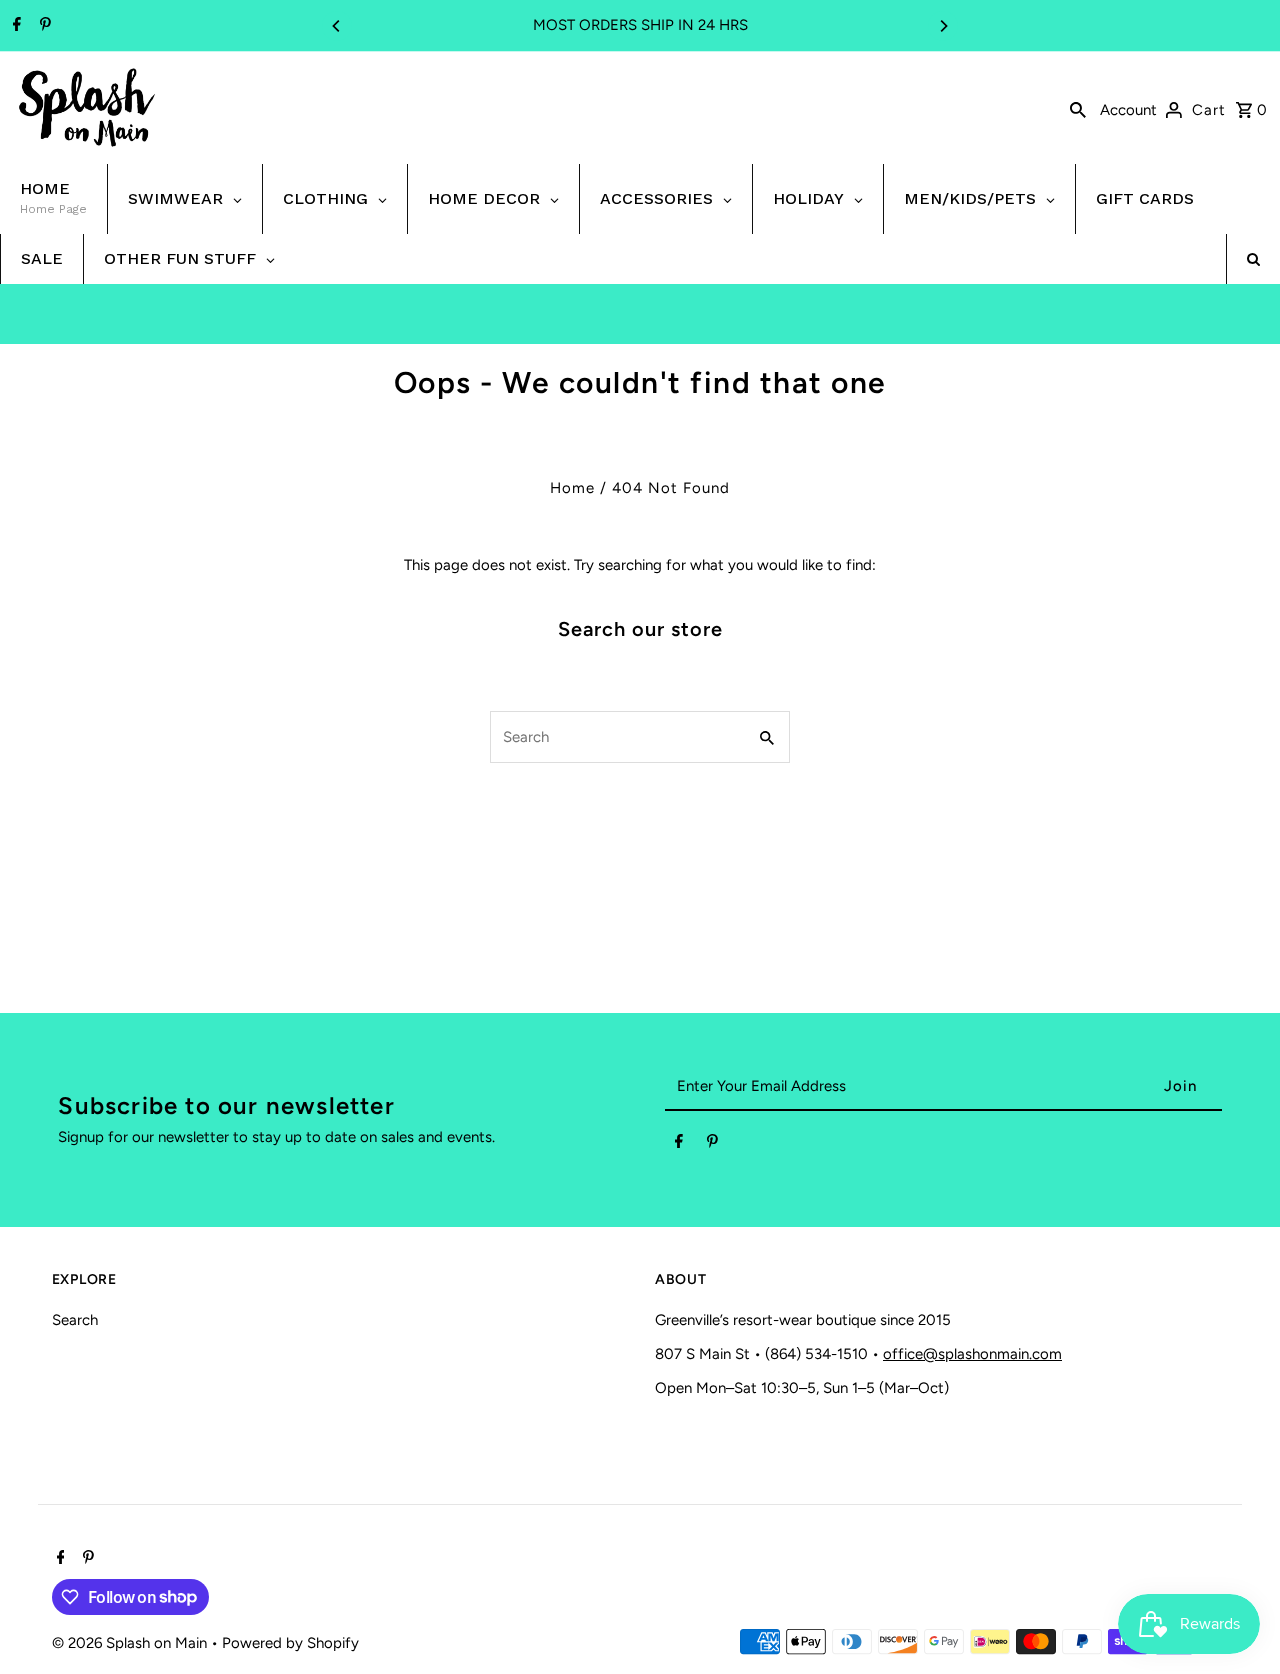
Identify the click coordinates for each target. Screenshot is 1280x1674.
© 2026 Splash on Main (131, 1643)
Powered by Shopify (290, 1643)
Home (572, 488)
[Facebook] (14, 26)
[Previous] (337, 26)
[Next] (943, 26)
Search (75, 1320)
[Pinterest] (43, 26)
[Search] (1078, 108)
